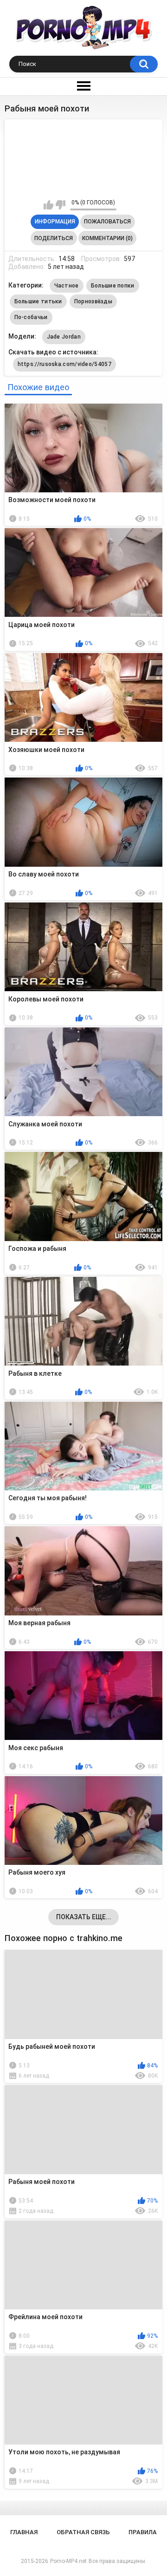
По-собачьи (31, 317)
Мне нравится (48, 205)
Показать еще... (84, 1917)
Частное (67, 286)
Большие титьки (38, 301)
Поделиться (54, 238)
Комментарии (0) (107, 238)
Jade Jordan (64, 337)
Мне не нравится (61, 205)
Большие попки (113, 286)
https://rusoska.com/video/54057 (64, 364)
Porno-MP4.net (68, 2561)
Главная (24, 2532)
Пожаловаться (107, 222)
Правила (143, 2532)
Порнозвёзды (93, 301)
